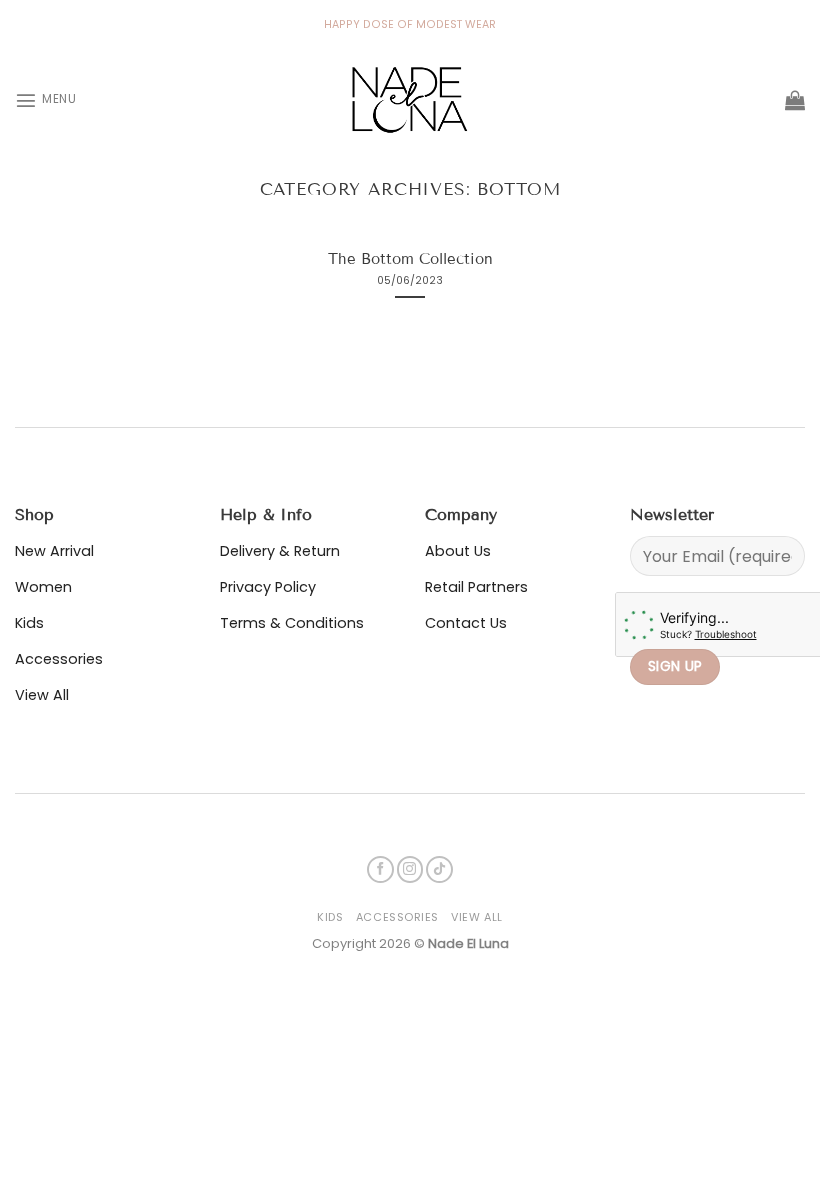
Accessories (397, 917)
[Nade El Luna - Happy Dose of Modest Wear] (410, 100)
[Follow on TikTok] (439, 869)
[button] (45, 100)
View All (476, 917)
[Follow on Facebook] (380, 869)
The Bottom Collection (410, 259)
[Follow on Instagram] (410, 869)
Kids (330, 917)
